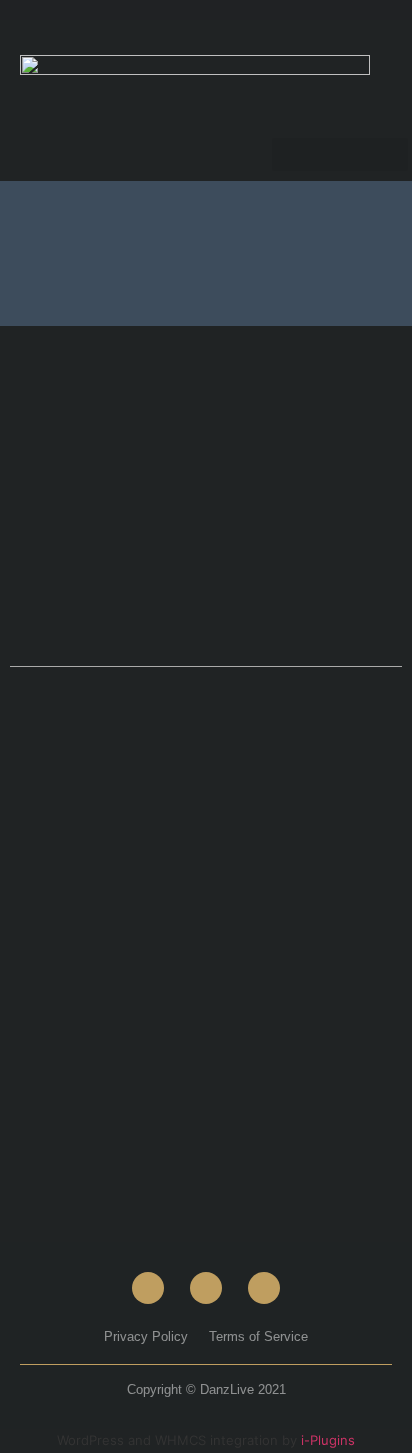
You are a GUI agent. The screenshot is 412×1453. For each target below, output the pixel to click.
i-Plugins (328, 1440)
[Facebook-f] (148, 1288)
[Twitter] (206, 1288)
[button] (340, 154)
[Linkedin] (264, 1288)
